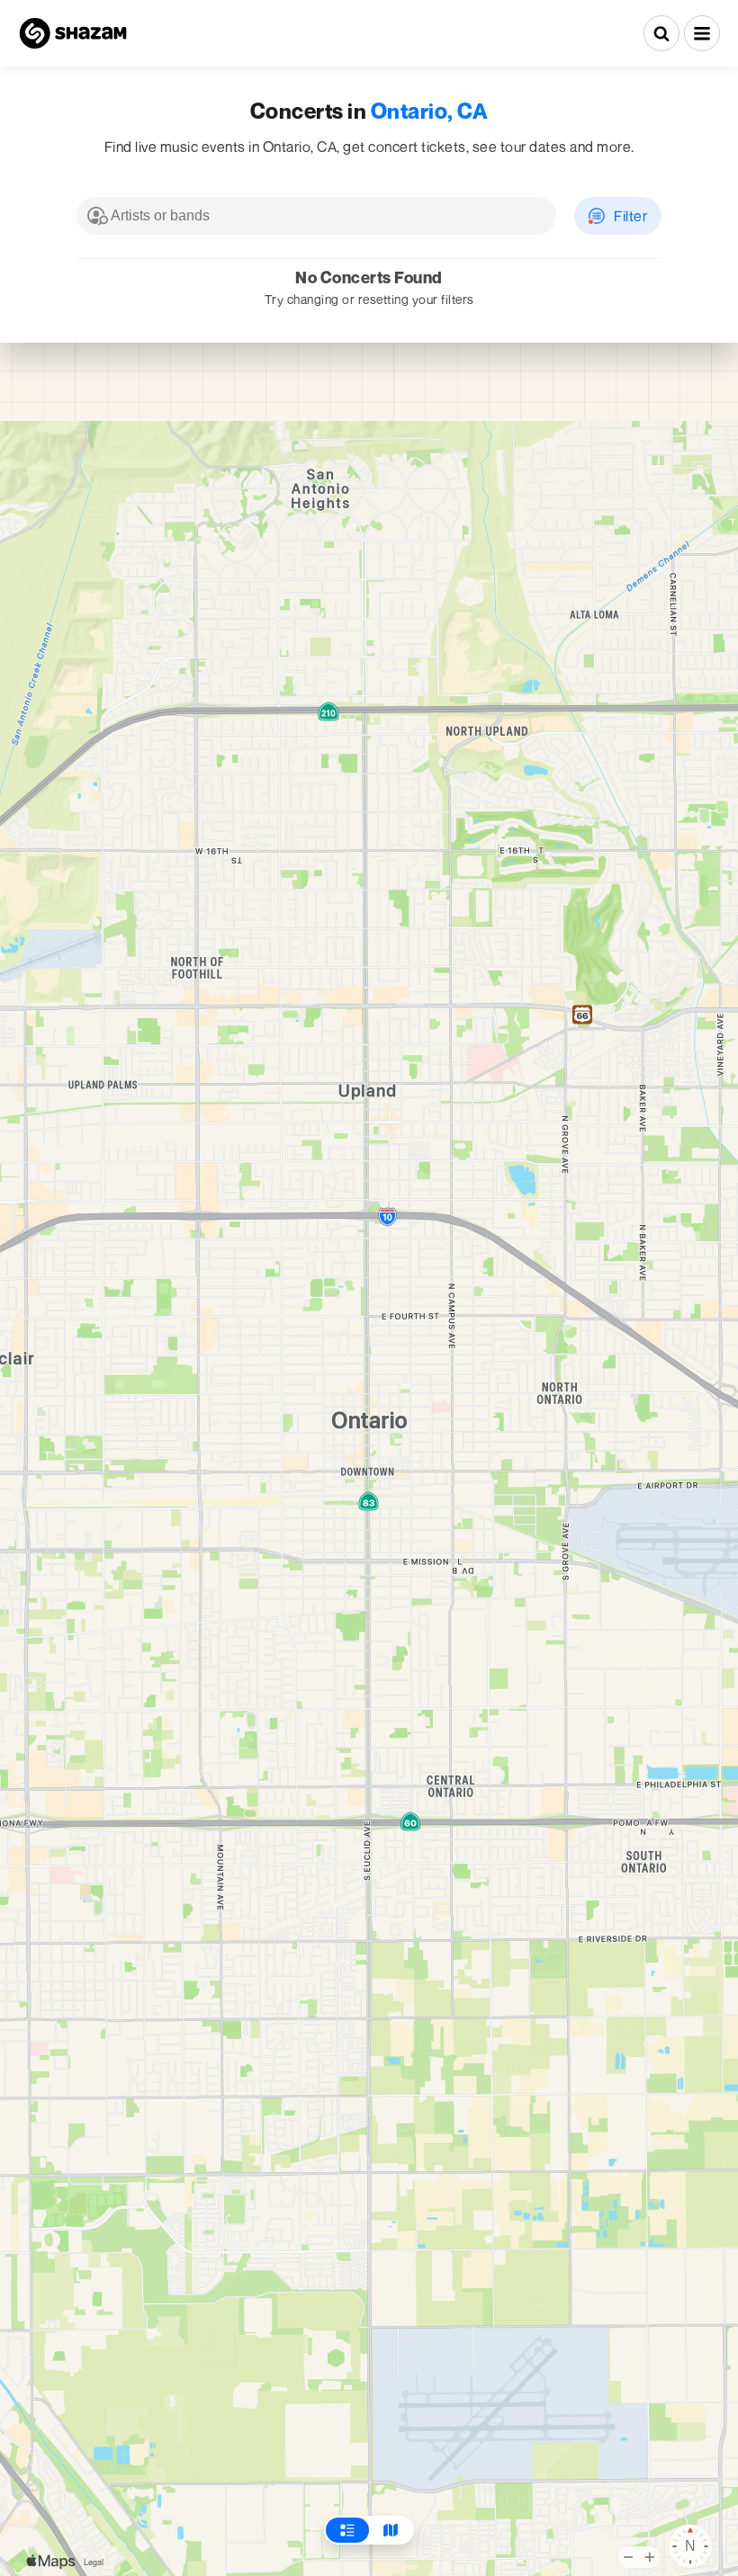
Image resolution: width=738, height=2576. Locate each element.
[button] (702, 33)
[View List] (347, 2530)
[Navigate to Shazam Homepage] (73, 33)
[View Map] (391, 2530)
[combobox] (316, 216)
